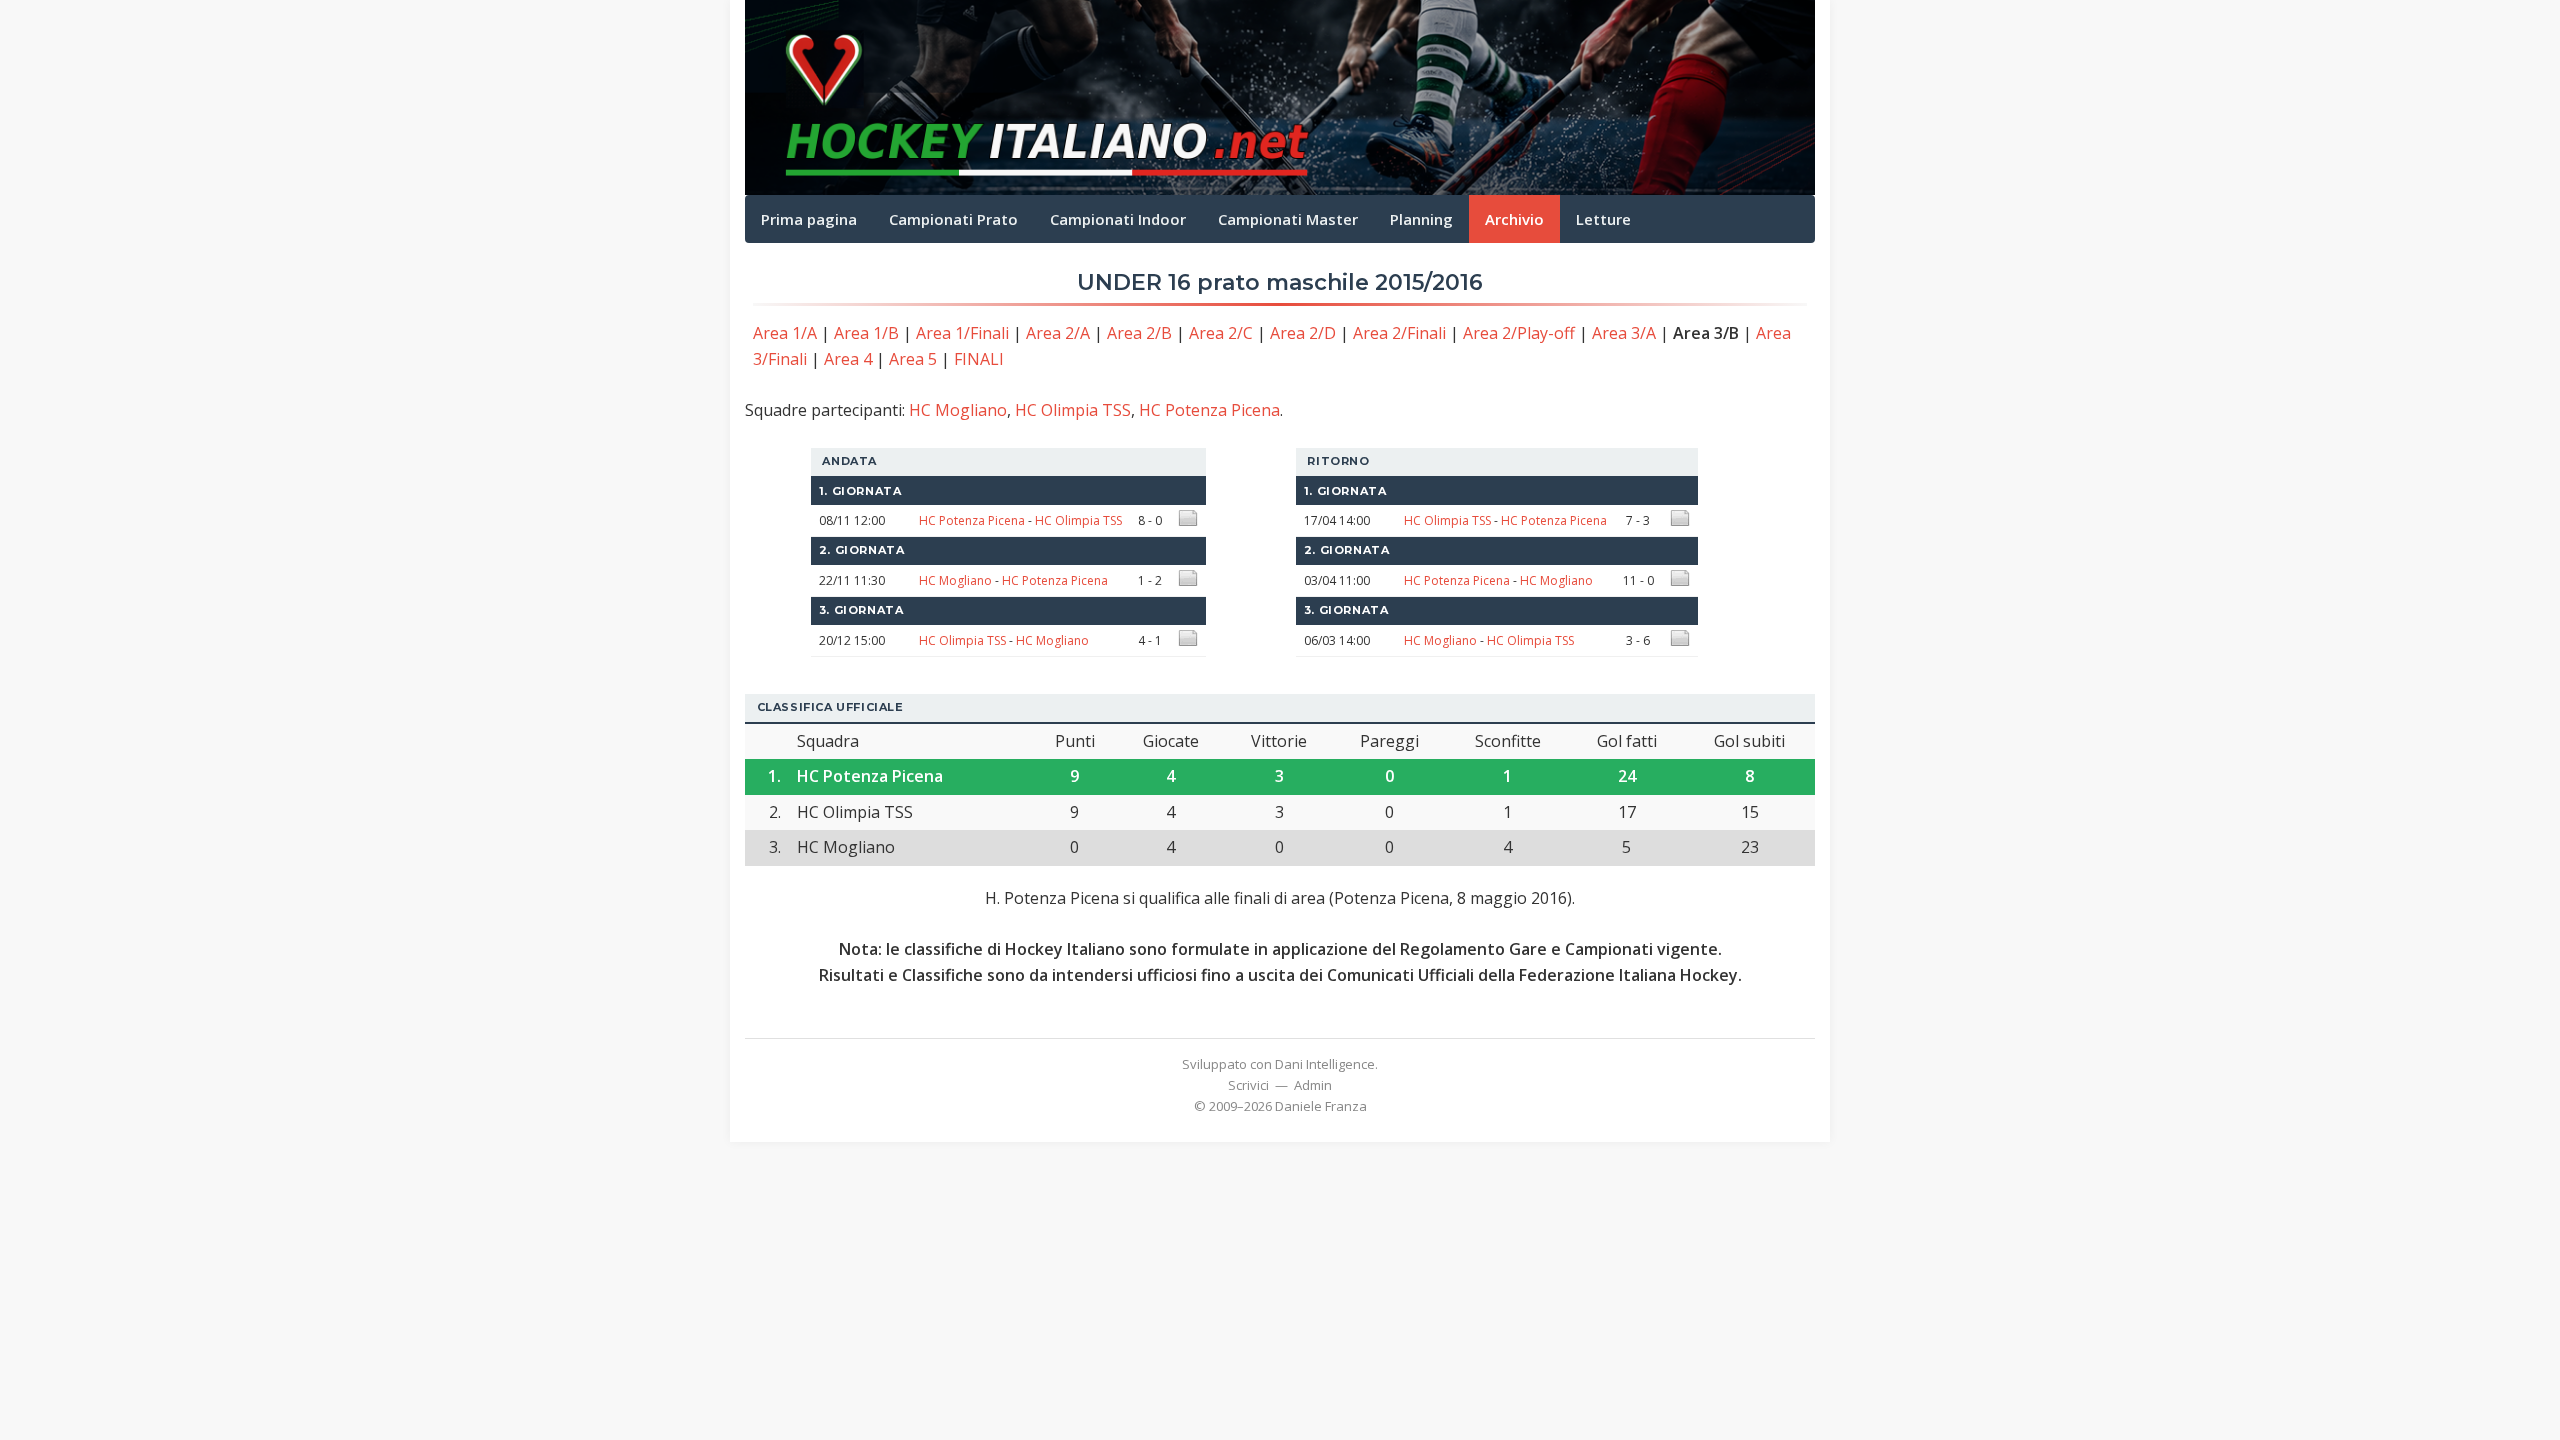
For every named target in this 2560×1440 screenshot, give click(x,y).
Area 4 (848, 359)
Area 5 (913, 359)
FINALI (979, 359)
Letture (1603, 219)
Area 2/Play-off (1519, 333)
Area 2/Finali (1399, 333)
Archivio (1514, 219)
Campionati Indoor (1118, 219)
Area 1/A (785, 333)
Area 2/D (1303, 333)
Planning (1421, 219)
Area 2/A (1058, 333)
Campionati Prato (953, 219)
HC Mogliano (958, 410)
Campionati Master (1288, 219)
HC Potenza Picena (1209, 410)
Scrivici (1248, 1085)
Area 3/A (1624, 333)
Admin (1313, 1085)
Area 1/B (866, 333)
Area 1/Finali (962, 333)
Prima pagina (809, 219)
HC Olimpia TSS (1073, 410)
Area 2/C (1221, 333)
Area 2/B (1139, 333)
